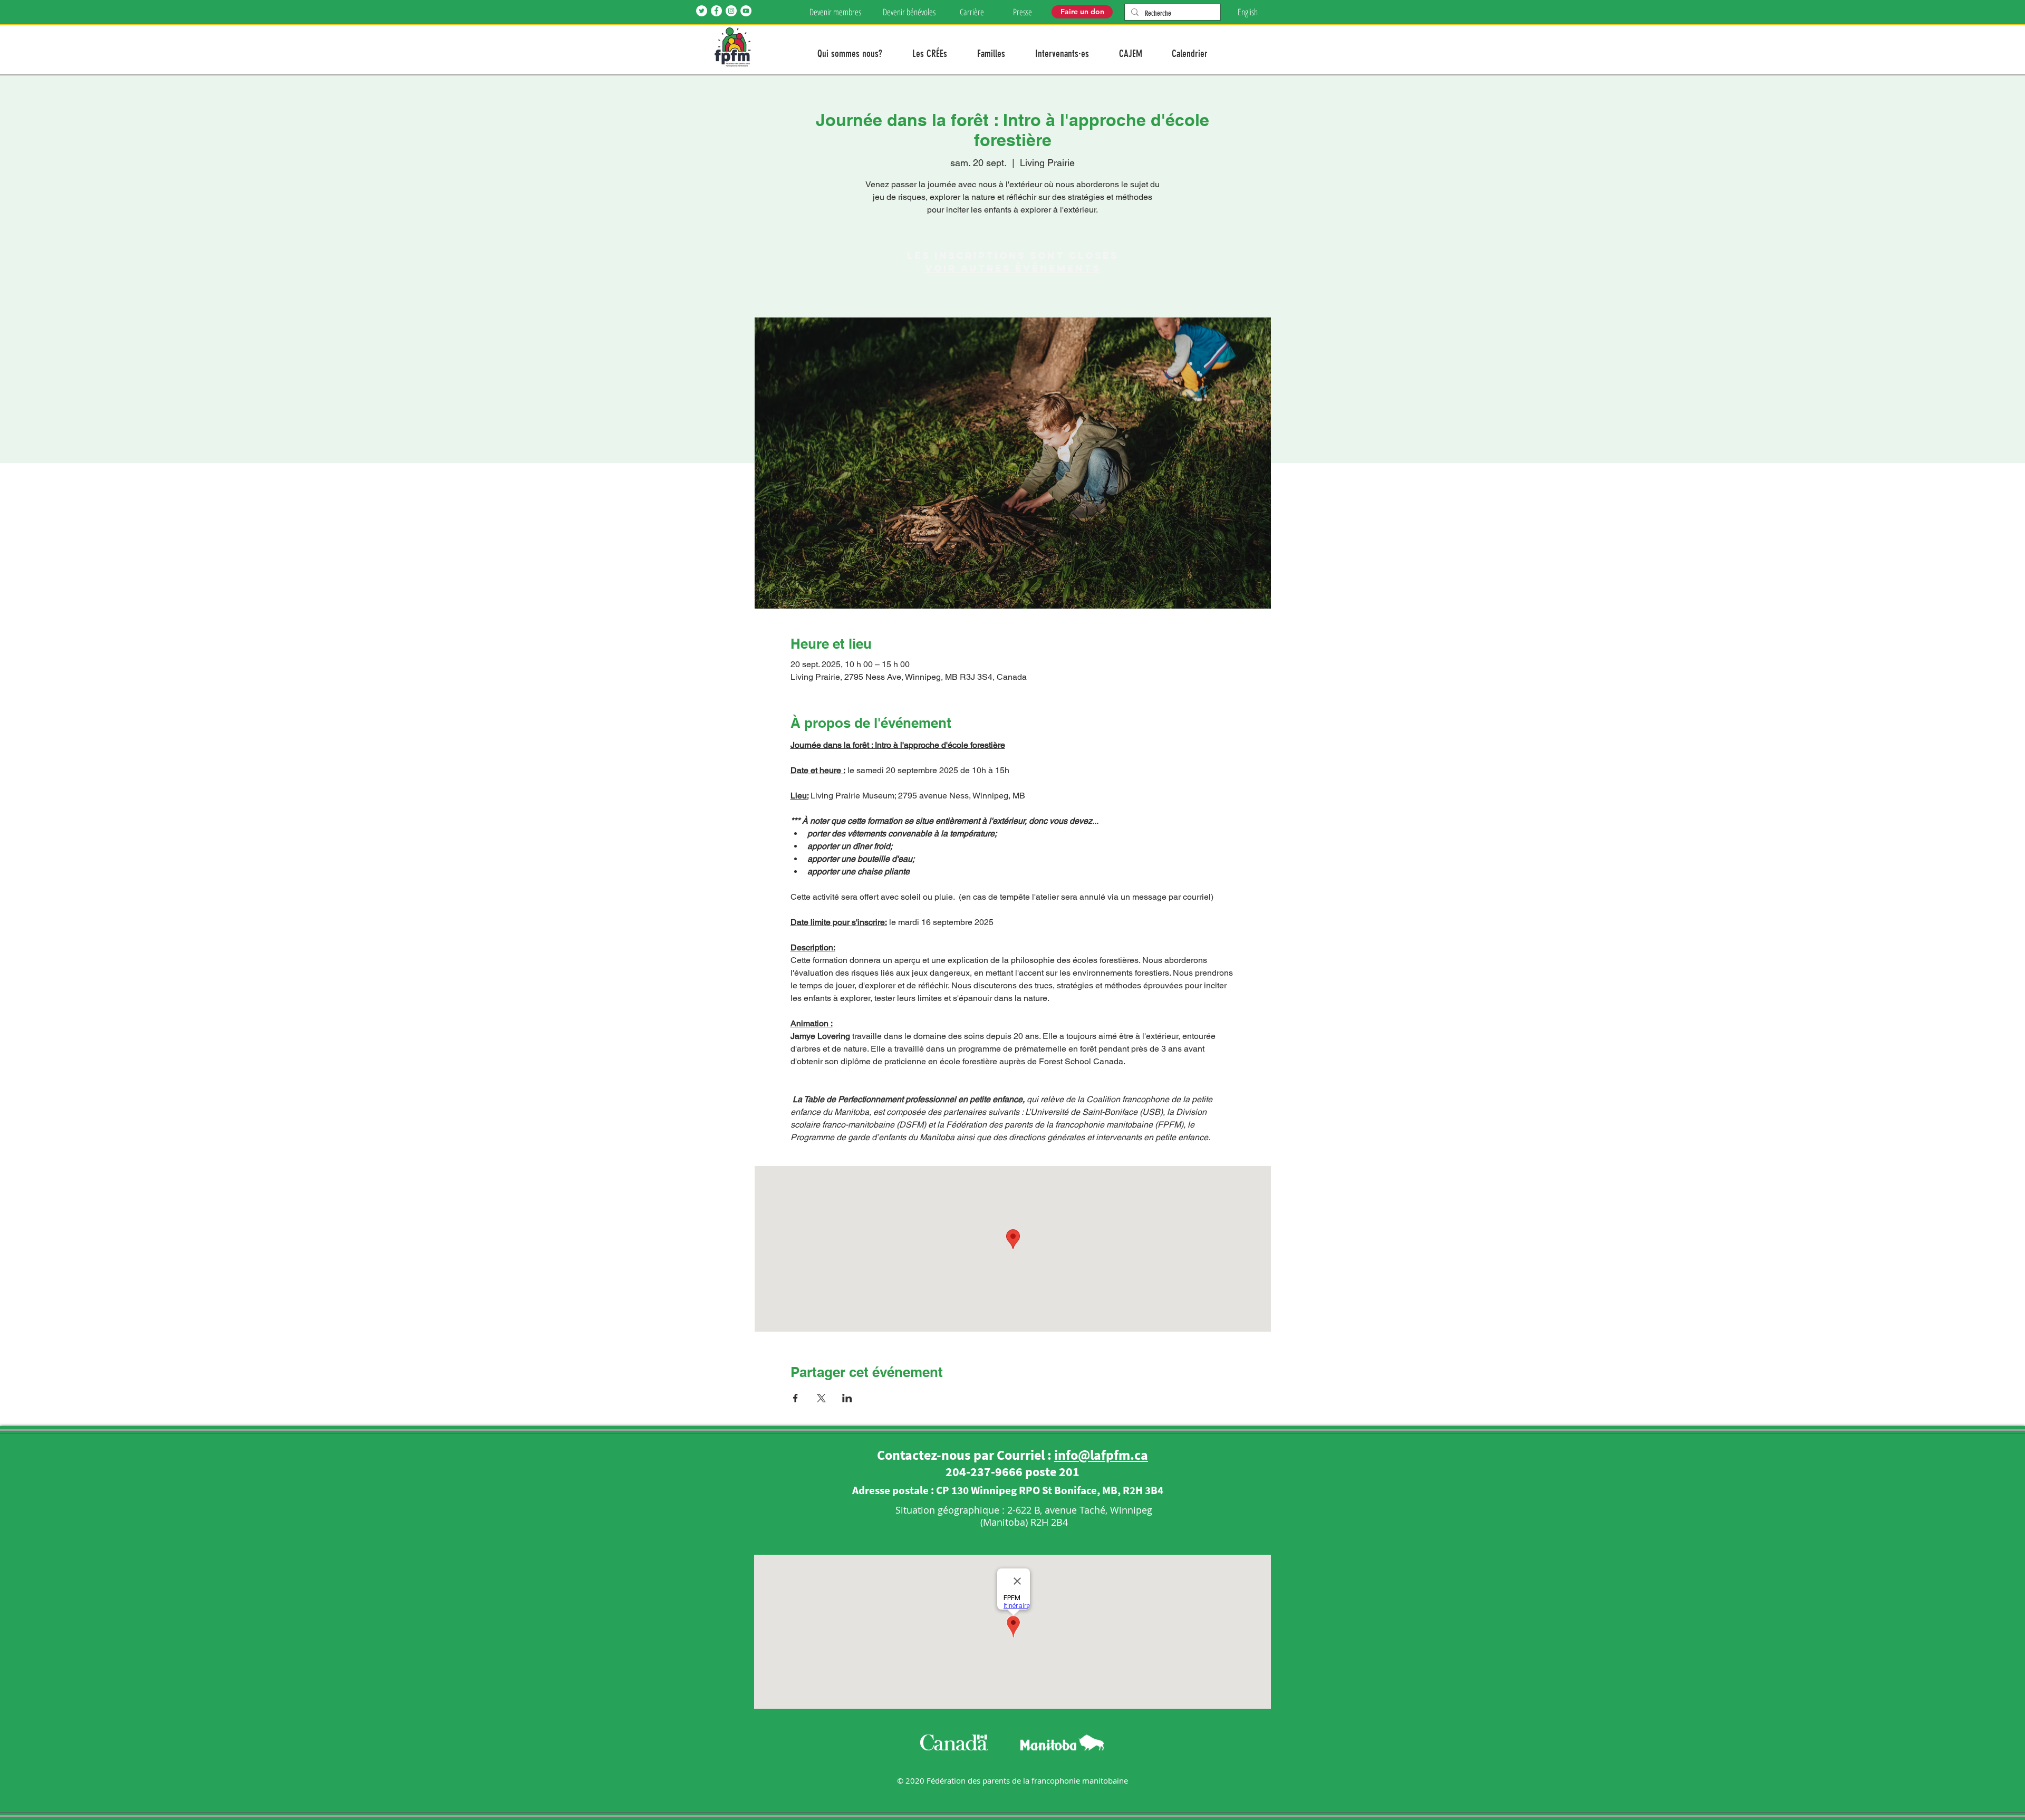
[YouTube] (746, 11)
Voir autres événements (1013, 268)
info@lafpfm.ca (1101, 1455)
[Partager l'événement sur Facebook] (795, 1398)
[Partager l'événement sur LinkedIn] (847, 1398)
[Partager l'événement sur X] (821, 1398)
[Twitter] (702, 11)
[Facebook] (716, 11)
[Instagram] (731, 11)
